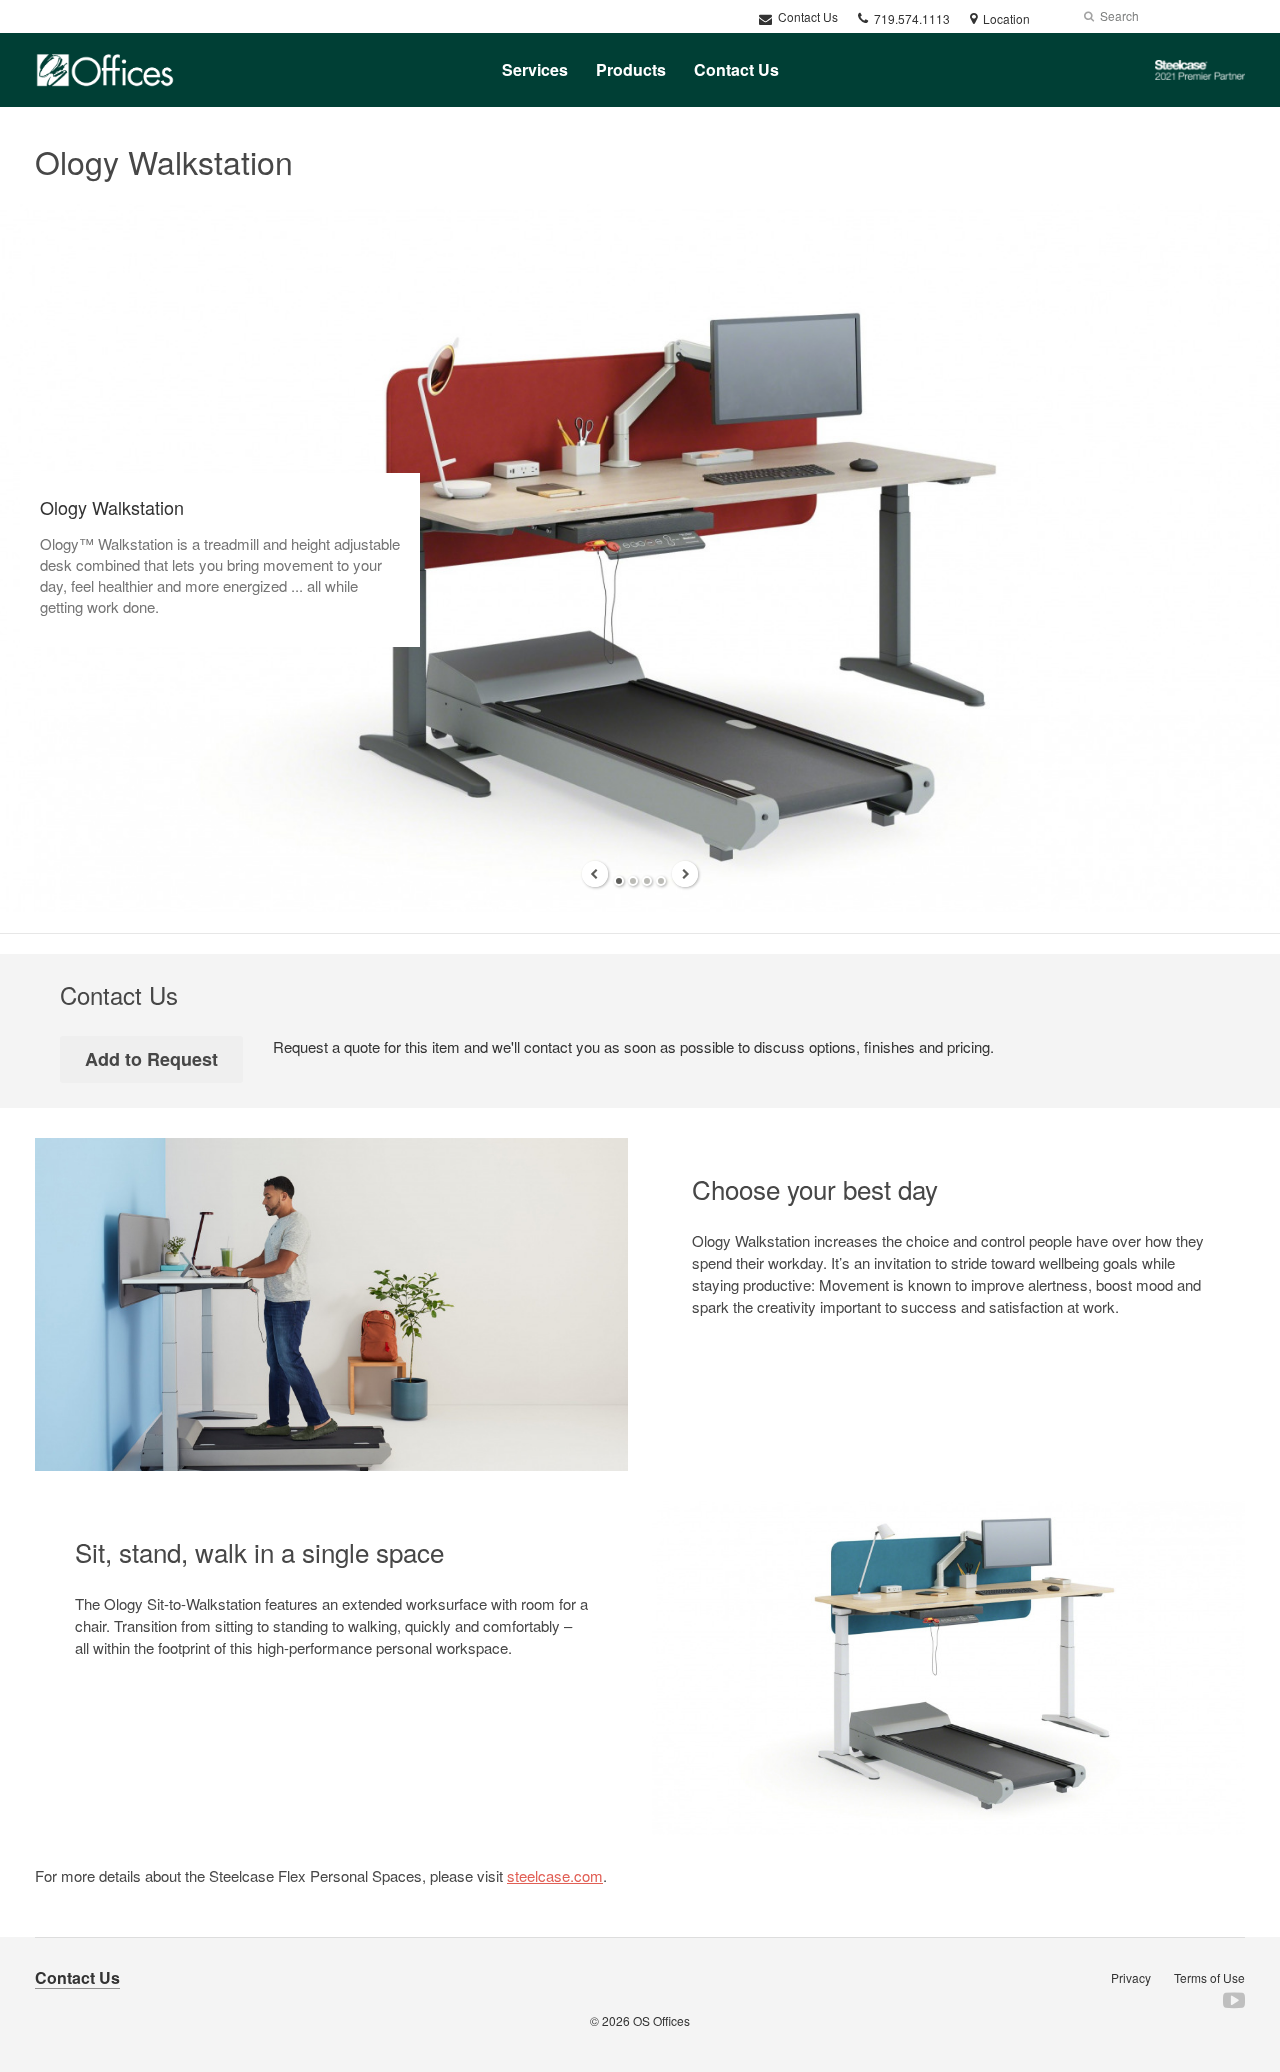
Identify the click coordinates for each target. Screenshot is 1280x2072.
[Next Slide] (685, 874)
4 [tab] (661, 881)
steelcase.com (555, 1875)
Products (631, 69)
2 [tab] (633, 881)
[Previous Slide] (595, 874)
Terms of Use (1209, 1977)
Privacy (1131, 1977)
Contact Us (806, 16)
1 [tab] (619, 881)
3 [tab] (647, 881)
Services (535, 69)
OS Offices (661, 2020)
